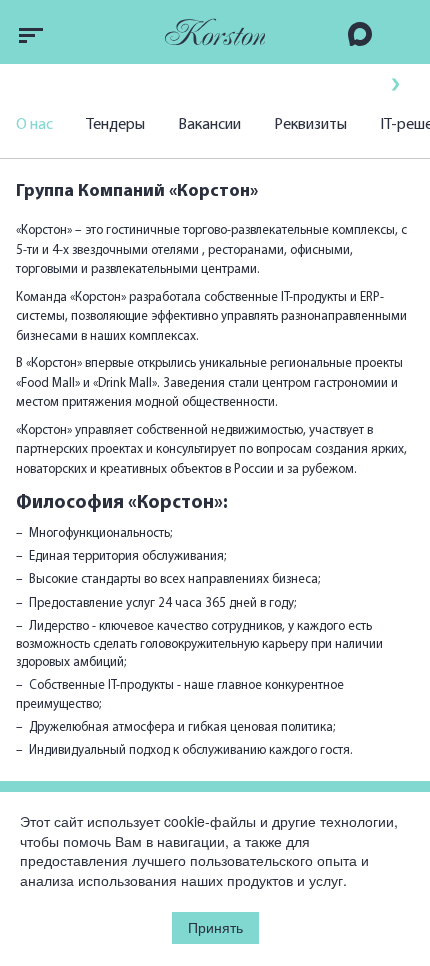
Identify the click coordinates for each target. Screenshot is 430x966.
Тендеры (115, 125)
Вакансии (209, 125)
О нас (34, 125)
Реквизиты (310, 125)
